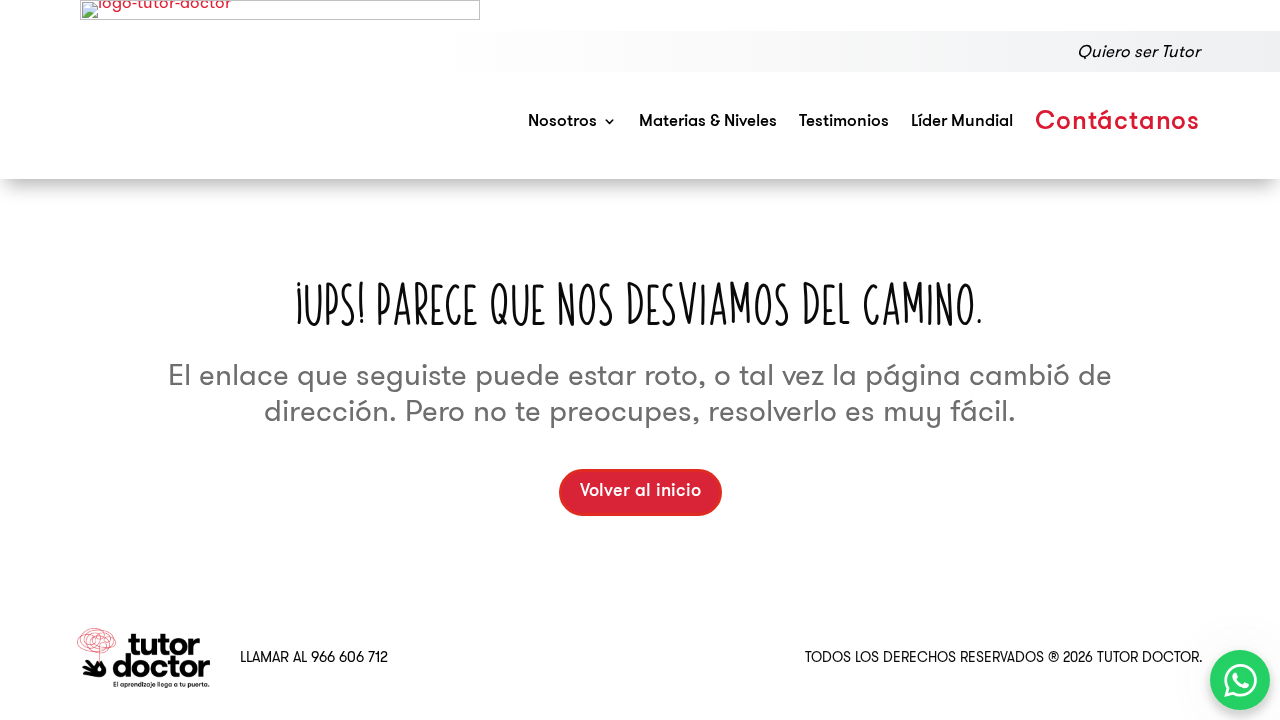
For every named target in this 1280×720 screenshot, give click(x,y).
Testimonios (844, 121)
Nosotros (562, 121)
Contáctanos (1117, 122)
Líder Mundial (962, 121)
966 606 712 (349, 657)
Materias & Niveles (708, 121)
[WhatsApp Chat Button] (1240, 680)
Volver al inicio (640, 492)
